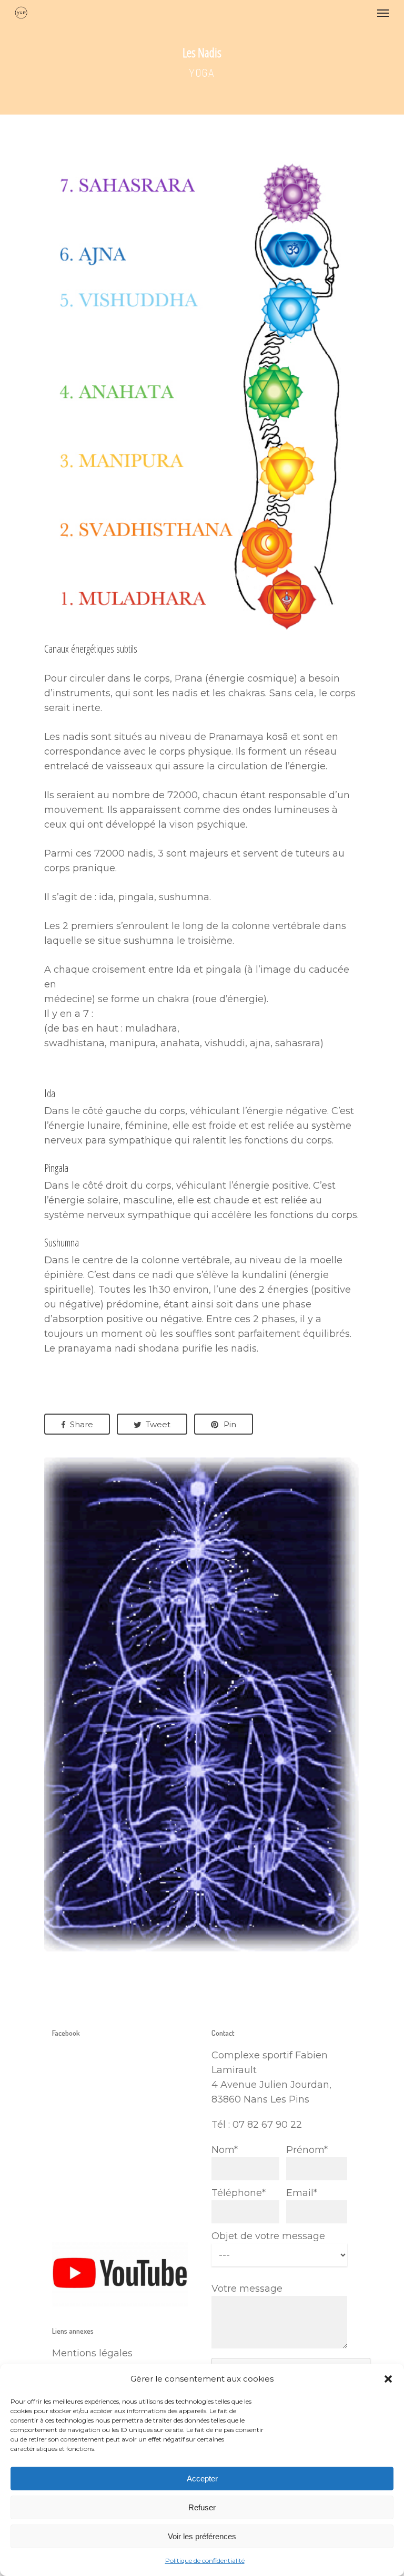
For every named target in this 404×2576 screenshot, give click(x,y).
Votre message (247, 2289)
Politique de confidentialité (205, 2560)
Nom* (225, 2150)
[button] (388, 2379)
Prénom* (307, 2150)
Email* (302, 2193)
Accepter (202, 2479)
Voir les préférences (202, 2536)
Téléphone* (239, 2193)
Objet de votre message (268, 2236)
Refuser (202, 2507)
